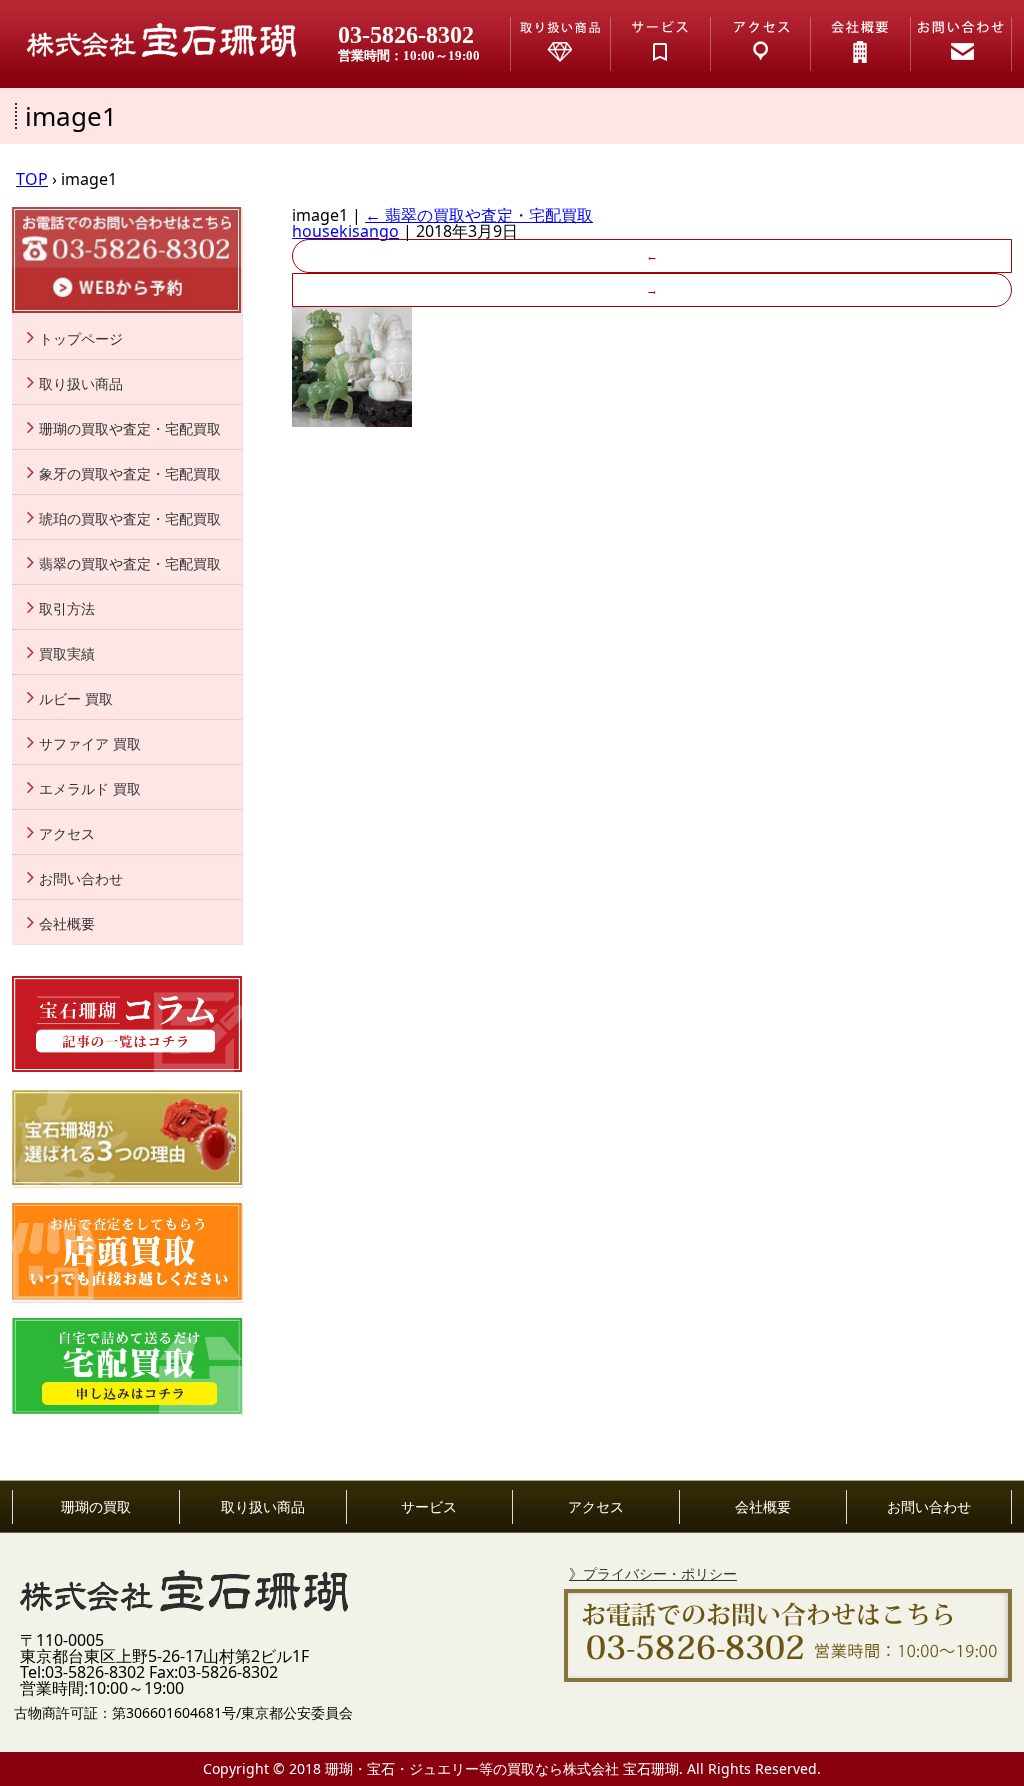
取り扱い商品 (81, 384)
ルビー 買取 (76, 699)
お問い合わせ (81, 879)
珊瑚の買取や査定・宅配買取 (130, 429)
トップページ (81, 339)
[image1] (352, 421)
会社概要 (67, 924)
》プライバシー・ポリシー (653, 1573)
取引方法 (67, 609)
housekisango (345, 231)
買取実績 (67, 654)
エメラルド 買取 (90, 789)
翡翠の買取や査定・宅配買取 (479, 215)
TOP (32, 179)
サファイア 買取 (90, 744)
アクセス (67, 834)
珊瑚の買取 (96, 1507)
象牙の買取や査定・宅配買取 (130, 474)
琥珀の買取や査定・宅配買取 (130, 519)
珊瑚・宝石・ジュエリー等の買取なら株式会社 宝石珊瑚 (502, 1768)
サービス (429, 1507)
